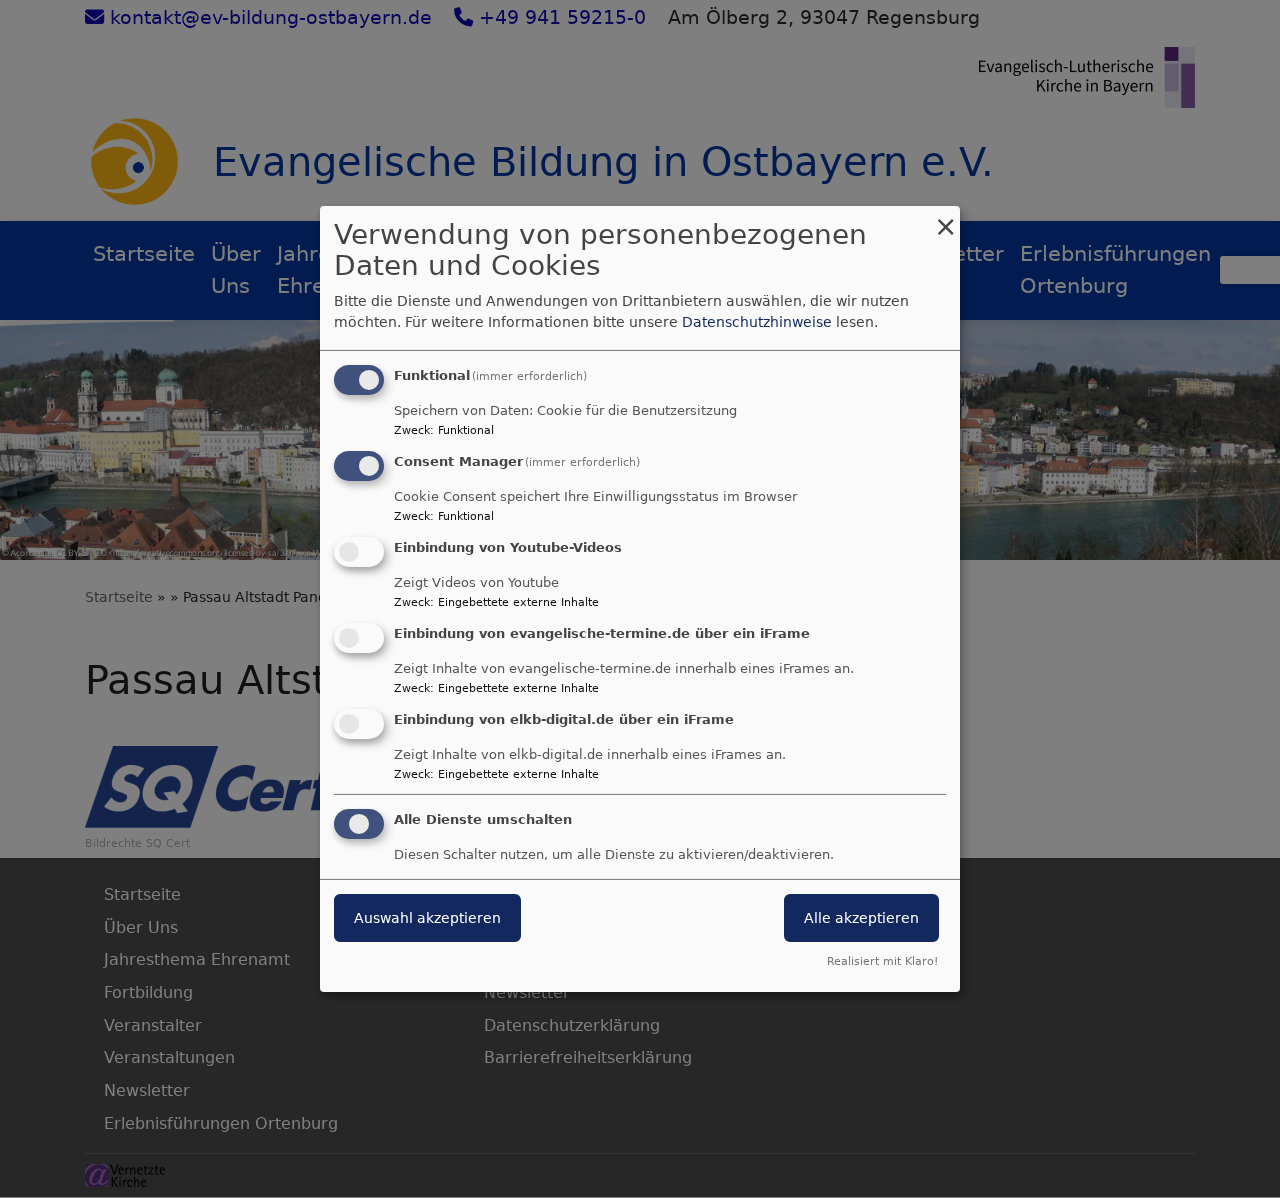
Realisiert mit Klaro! (882, 961)
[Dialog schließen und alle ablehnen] (945, 218)
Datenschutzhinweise (757, 322)
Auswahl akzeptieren (427, 918)
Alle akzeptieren (861, 918)
